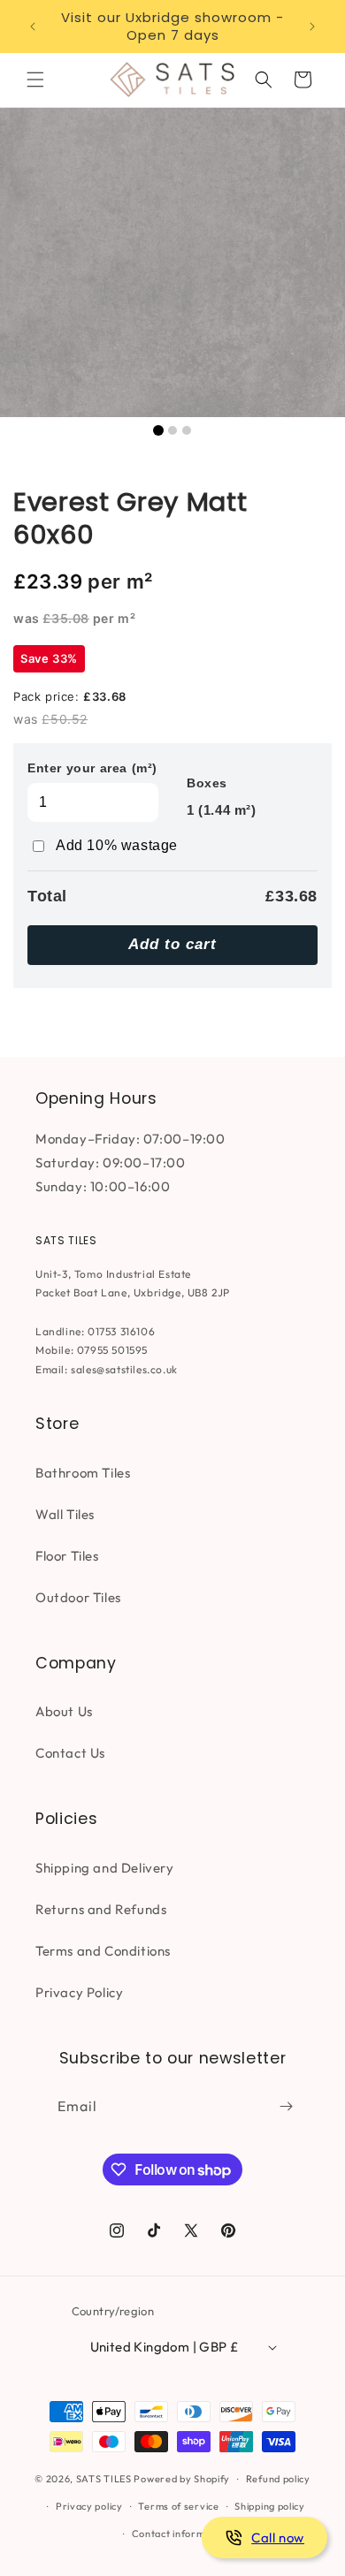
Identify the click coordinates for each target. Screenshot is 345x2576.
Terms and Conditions (103, 1951)
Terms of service (178, 2506)
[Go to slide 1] (158, 430)
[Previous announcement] (33, 27)
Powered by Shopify (182, 2479)
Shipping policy (270, 2506)
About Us (64, 1711)
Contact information (180, 2534)
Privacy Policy (79, 1992)
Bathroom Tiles (83, 1473)
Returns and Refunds (101, 1909)
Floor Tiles (67, 1556)
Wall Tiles (65, 1514)
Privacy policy (89, 2506)
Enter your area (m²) (92, 768)
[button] (35, 80)
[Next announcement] (312, 27)
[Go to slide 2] (172, 430)
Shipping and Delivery (105, 1868)
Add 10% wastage (117, 845)
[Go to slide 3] (187, 430)
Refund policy (278, 2479)
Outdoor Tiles (78, 1597)
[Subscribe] (286, 2106)
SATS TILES (104, 2479)
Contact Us (70, 1753)
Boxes (207, 783)
